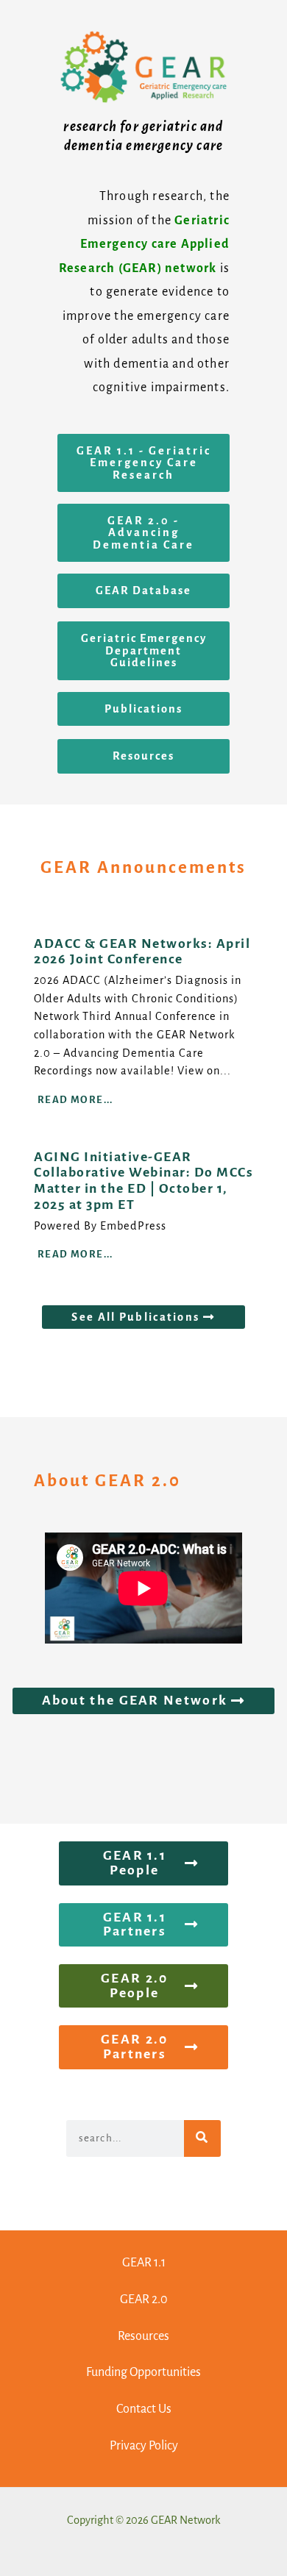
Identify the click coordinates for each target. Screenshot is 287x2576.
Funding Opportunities (143, 2372)
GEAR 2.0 (144, 2300)
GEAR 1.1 (144, 2263)
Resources (143, 2336)
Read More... (75, 1100)
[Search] (202, 2138)
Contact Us (144, 2409)
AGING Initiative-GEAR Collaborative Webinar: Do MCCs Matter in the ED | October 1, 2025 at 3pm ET (143, 1181)
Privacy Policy (144, 2446)
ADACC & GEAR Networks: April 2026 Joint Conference (142, 952)
